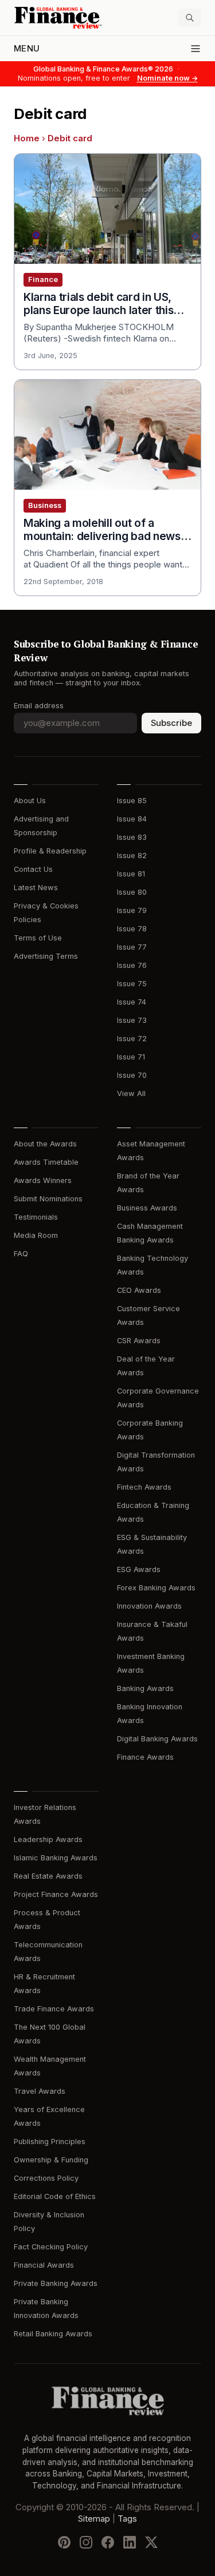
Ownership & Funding (51, 2160)
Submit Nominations (48, 1199)
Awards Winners (43, 1180)
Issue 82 (132, 856)
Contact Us (33, 869)
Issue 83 (132, 837)
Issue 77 (132, 947)
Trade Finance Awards (54, 2009)
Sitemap (94, 2519)
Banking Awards (145, 1688)
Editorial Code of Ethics (55, 2196)
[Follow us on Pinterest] (64, 2542)
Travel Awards (40, 2091)
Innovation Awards (149, 1606)
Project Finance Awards (56, 1894)
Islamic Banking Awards (56, 1858)
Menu (27, 49)
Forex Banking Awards (156, 1588)
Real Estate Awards (48, 1876)
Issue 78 (132, 929)
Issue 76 (132, 965)
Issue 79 (132, 910)
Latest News (36, 888)
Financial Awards (44, 2265)
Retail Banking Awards (53, 2334)
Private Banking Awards (56, 2283)
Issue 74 (132, 1002)
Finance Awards (145, 1757)
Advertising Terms (46, 956)
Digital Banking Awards (157, 1739)
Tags (127, 2519)
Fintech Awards (144, 1487)
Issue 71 (131, 1057)
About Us (30, 801)
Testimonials (36, 1217)
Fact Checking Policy (51, 2247)
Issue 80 (132, 892)
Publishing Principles (50, 2142)
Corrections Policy (46, 2178)
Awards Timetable (46, 1162)
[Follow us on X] (151, 2542)
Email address (39, 706)
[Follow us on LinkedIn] (130, 2542)
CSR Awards (139, 1341)
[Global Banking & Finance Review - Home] (58, 18)
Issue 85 (132, 801)
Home (27, 138)
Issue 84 (132, 819)
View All (131, 1093)
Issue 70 (132, 1075)
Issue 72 (132, 1039)
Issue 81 (131, 874)
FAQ (21, 1254)
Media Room (36, 1235)
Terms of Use (38, 938)
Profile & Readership (50, 851)
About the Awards (45, 1144)
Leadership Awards (48, 1839)
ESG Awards (139, 1569)
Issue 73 (132, 1020)
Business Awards (147, 1208)
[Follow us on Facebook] (108, 2542)
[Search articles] (190, 18)
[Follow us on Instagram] (86, 2542)
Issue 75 (132, 984)
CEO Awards (139, 1290)
